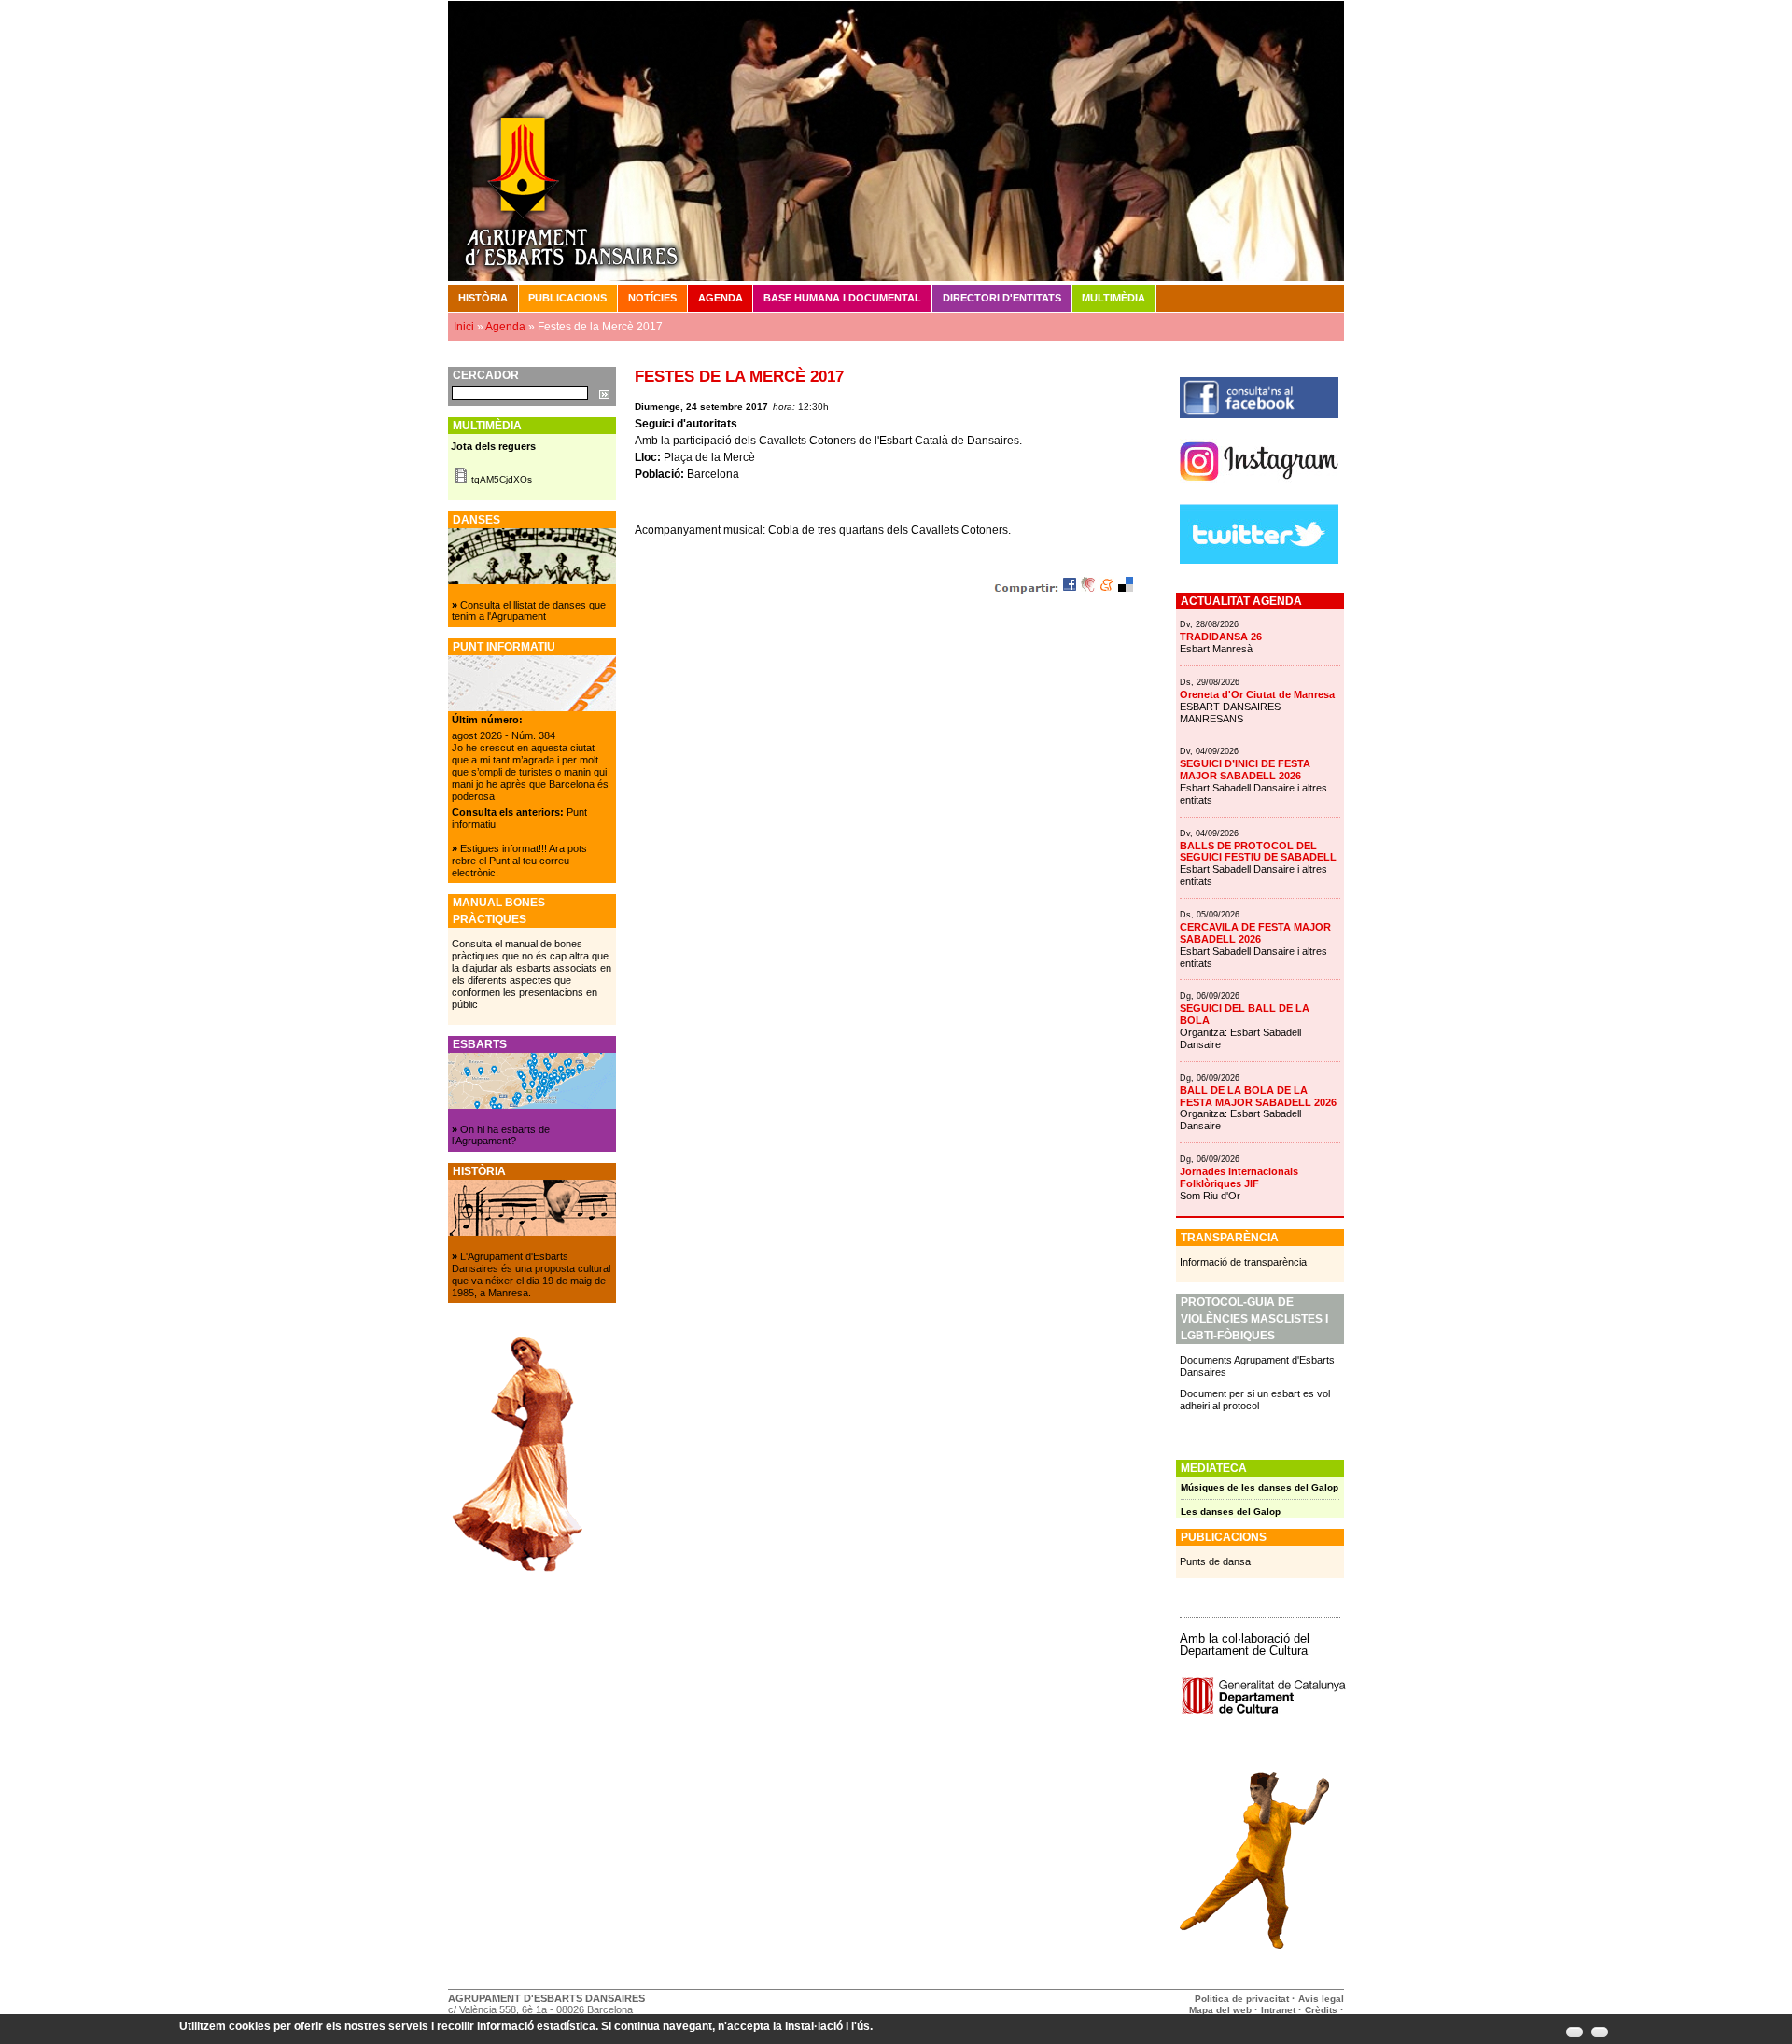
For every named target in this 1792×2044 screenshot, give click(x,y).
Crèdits (1323, 2010)
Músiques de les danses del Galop (1260, 1487)
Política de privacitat (1242, 1999)
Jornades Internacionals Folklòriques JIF (1239, 1177)
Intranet (1278, 2010)
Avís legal (1321, 1999)
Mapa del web (1220, 2010)
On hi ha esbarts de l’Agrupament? (501, 1135)
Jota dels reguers (493, 446)
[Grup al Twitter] (1259, 560)
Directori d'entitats (1002, 298)
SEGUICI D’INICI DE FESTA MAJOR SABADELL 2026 (1245, 770)
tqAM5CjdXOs (502, 479)
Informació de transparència (1243, 1262)
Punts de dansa (1215, 1561)
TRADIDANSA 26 (1221, 637)
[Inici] (896, 140)
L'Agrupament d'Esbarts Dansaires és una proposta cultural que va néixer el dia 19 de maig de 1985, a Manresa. (531, 1274)
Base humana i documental (842, 298)
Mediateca (1214, 1468)
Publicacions (567, 298)
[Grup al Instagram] (1259, 488)
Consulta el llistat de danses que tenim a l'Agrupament (529, 611)
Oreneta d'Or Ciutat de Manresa (1257, 694)
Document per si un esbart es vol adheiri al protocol (1255, 1400)
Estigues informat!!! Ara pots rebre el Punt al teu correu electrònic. (519, 861)
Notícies (652, 298)
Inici (464, 327)
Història (483, 298)
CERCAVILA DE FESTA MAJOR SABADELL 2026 (1255, 933)
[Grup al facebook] (1259, 414)
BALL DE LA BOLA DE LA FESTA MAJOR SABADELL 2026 (1258, 1096)
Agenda (721, 298)
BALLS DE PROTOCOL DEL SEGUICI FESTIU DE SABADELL (1258, 852)
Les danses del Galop (1231, 1512)
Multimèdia (1113, 298)
